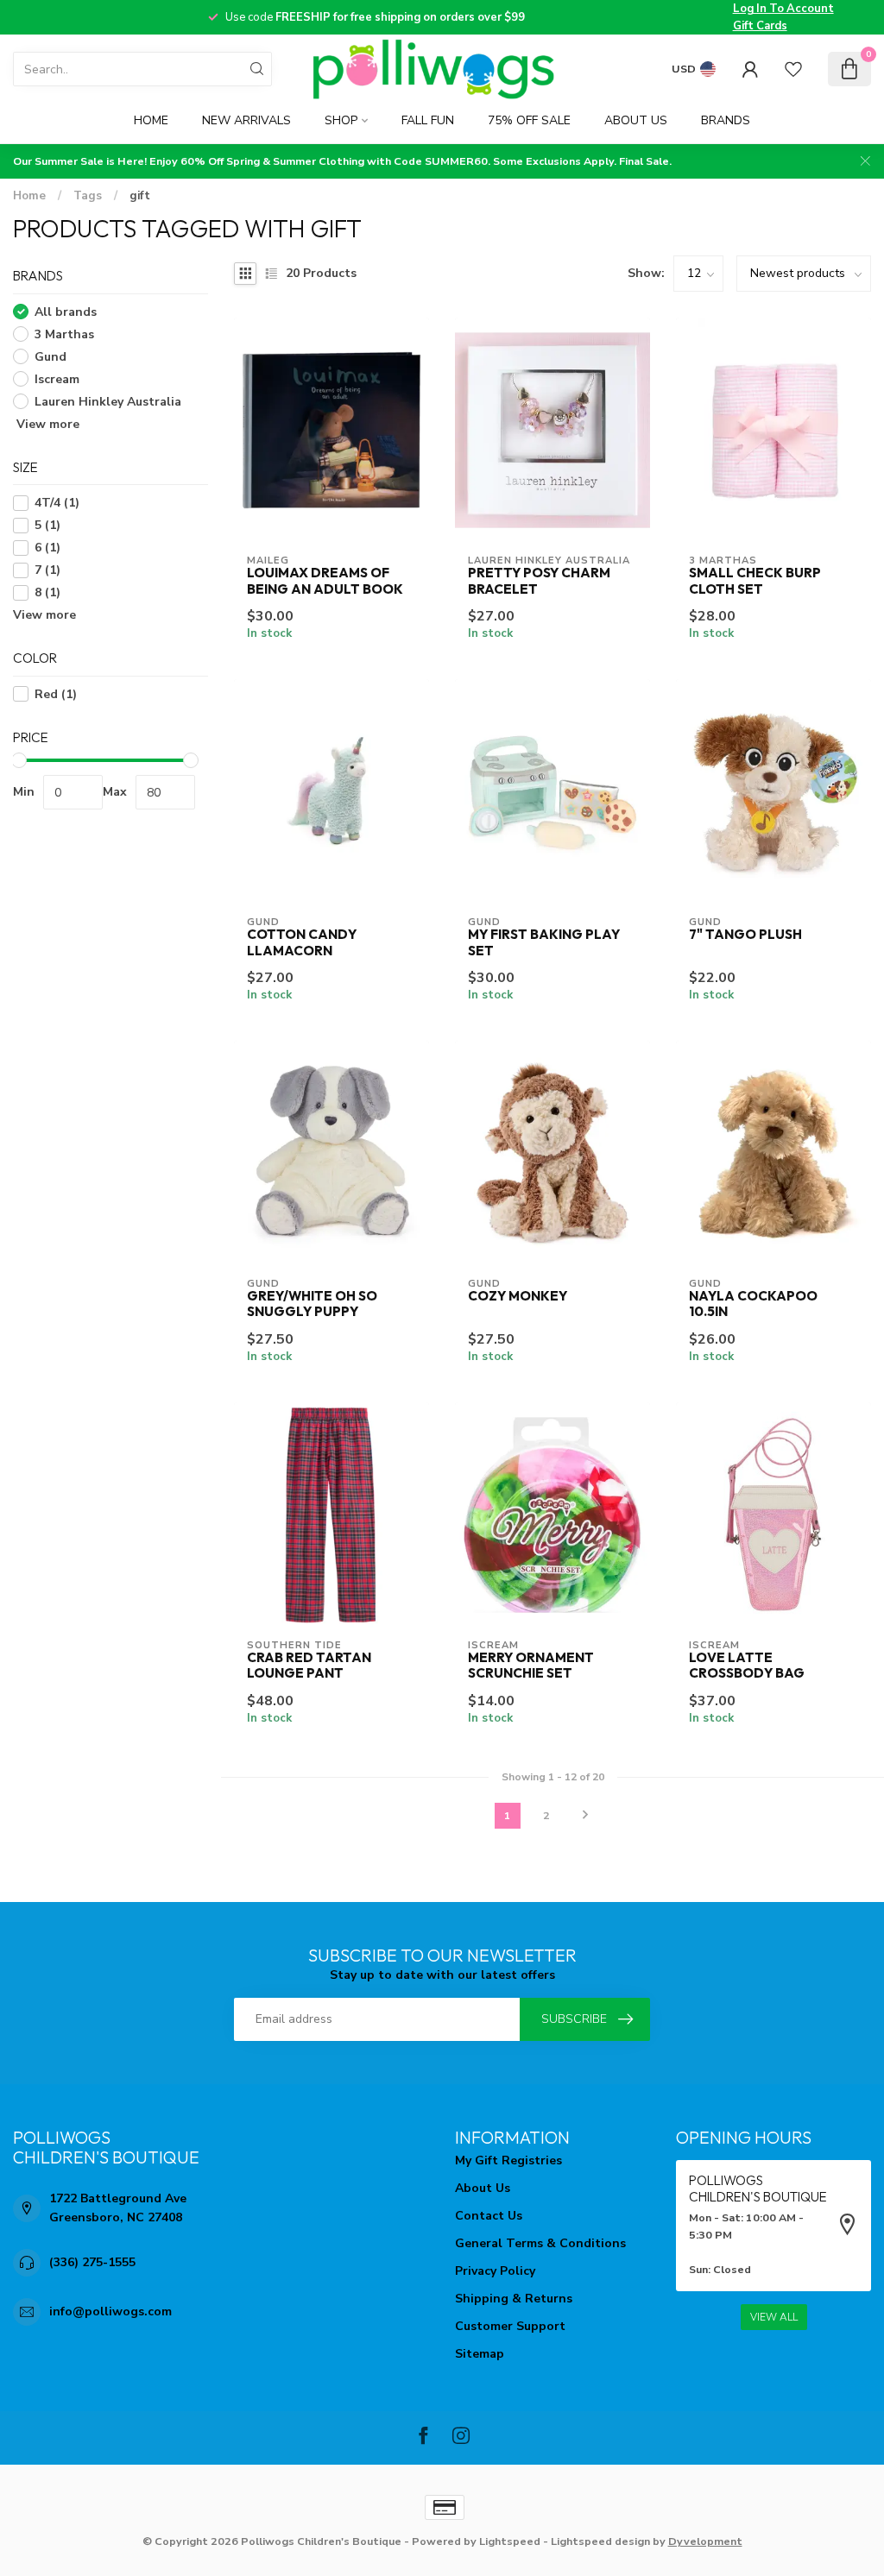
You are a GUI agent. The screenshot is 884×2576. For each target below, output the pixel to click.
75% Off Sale (529, 120)
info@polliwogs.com (110, 2311)
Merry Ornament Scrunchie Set (531, 1666)
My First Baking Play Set (544, 942)
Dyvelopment (705, 2541)
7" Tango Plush (745, 935)
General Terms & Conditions (540, 2243)
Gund (51, 357)
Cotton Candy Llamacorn (302, 942)
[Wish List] (793, 69)
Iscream (57, 379)
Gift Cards (760, 26)
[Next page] (585, 1816)
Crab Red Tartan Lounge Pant (309, 1666)
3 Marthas (64, 334)
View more (46, 424)
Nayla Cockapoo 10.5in (753, 1304)
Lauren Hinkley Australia (108, 402)
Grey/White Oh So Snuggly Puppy (312, 1304)
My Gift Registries (508, 2160)
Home (151, 120)
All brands (66, 312)
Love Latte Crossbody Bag (747, 1666)
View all (774, 2317)
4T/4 (57, 503)
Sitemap (480, 2354)
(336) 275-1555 (92, 2262)
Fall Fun (428, 120)
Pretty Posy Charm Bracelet (539, 581)
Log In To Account (783, 9)
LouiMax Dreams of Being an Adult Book (325, 581)
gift (140, 196)
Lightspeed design (600, 2541)
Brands (726, 120)
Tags (88, 196)
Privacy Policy (495, 2271)
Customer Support (510, 2326)
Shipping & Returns (514, 2299)
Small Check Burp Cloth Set (755, 581)
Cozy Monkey (518, 1296)
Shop (341, 120)
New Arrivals (246, 120)
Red (56, 694)
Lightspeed (510, 2541)
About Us (636, 120)
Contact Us (489, 2216)
